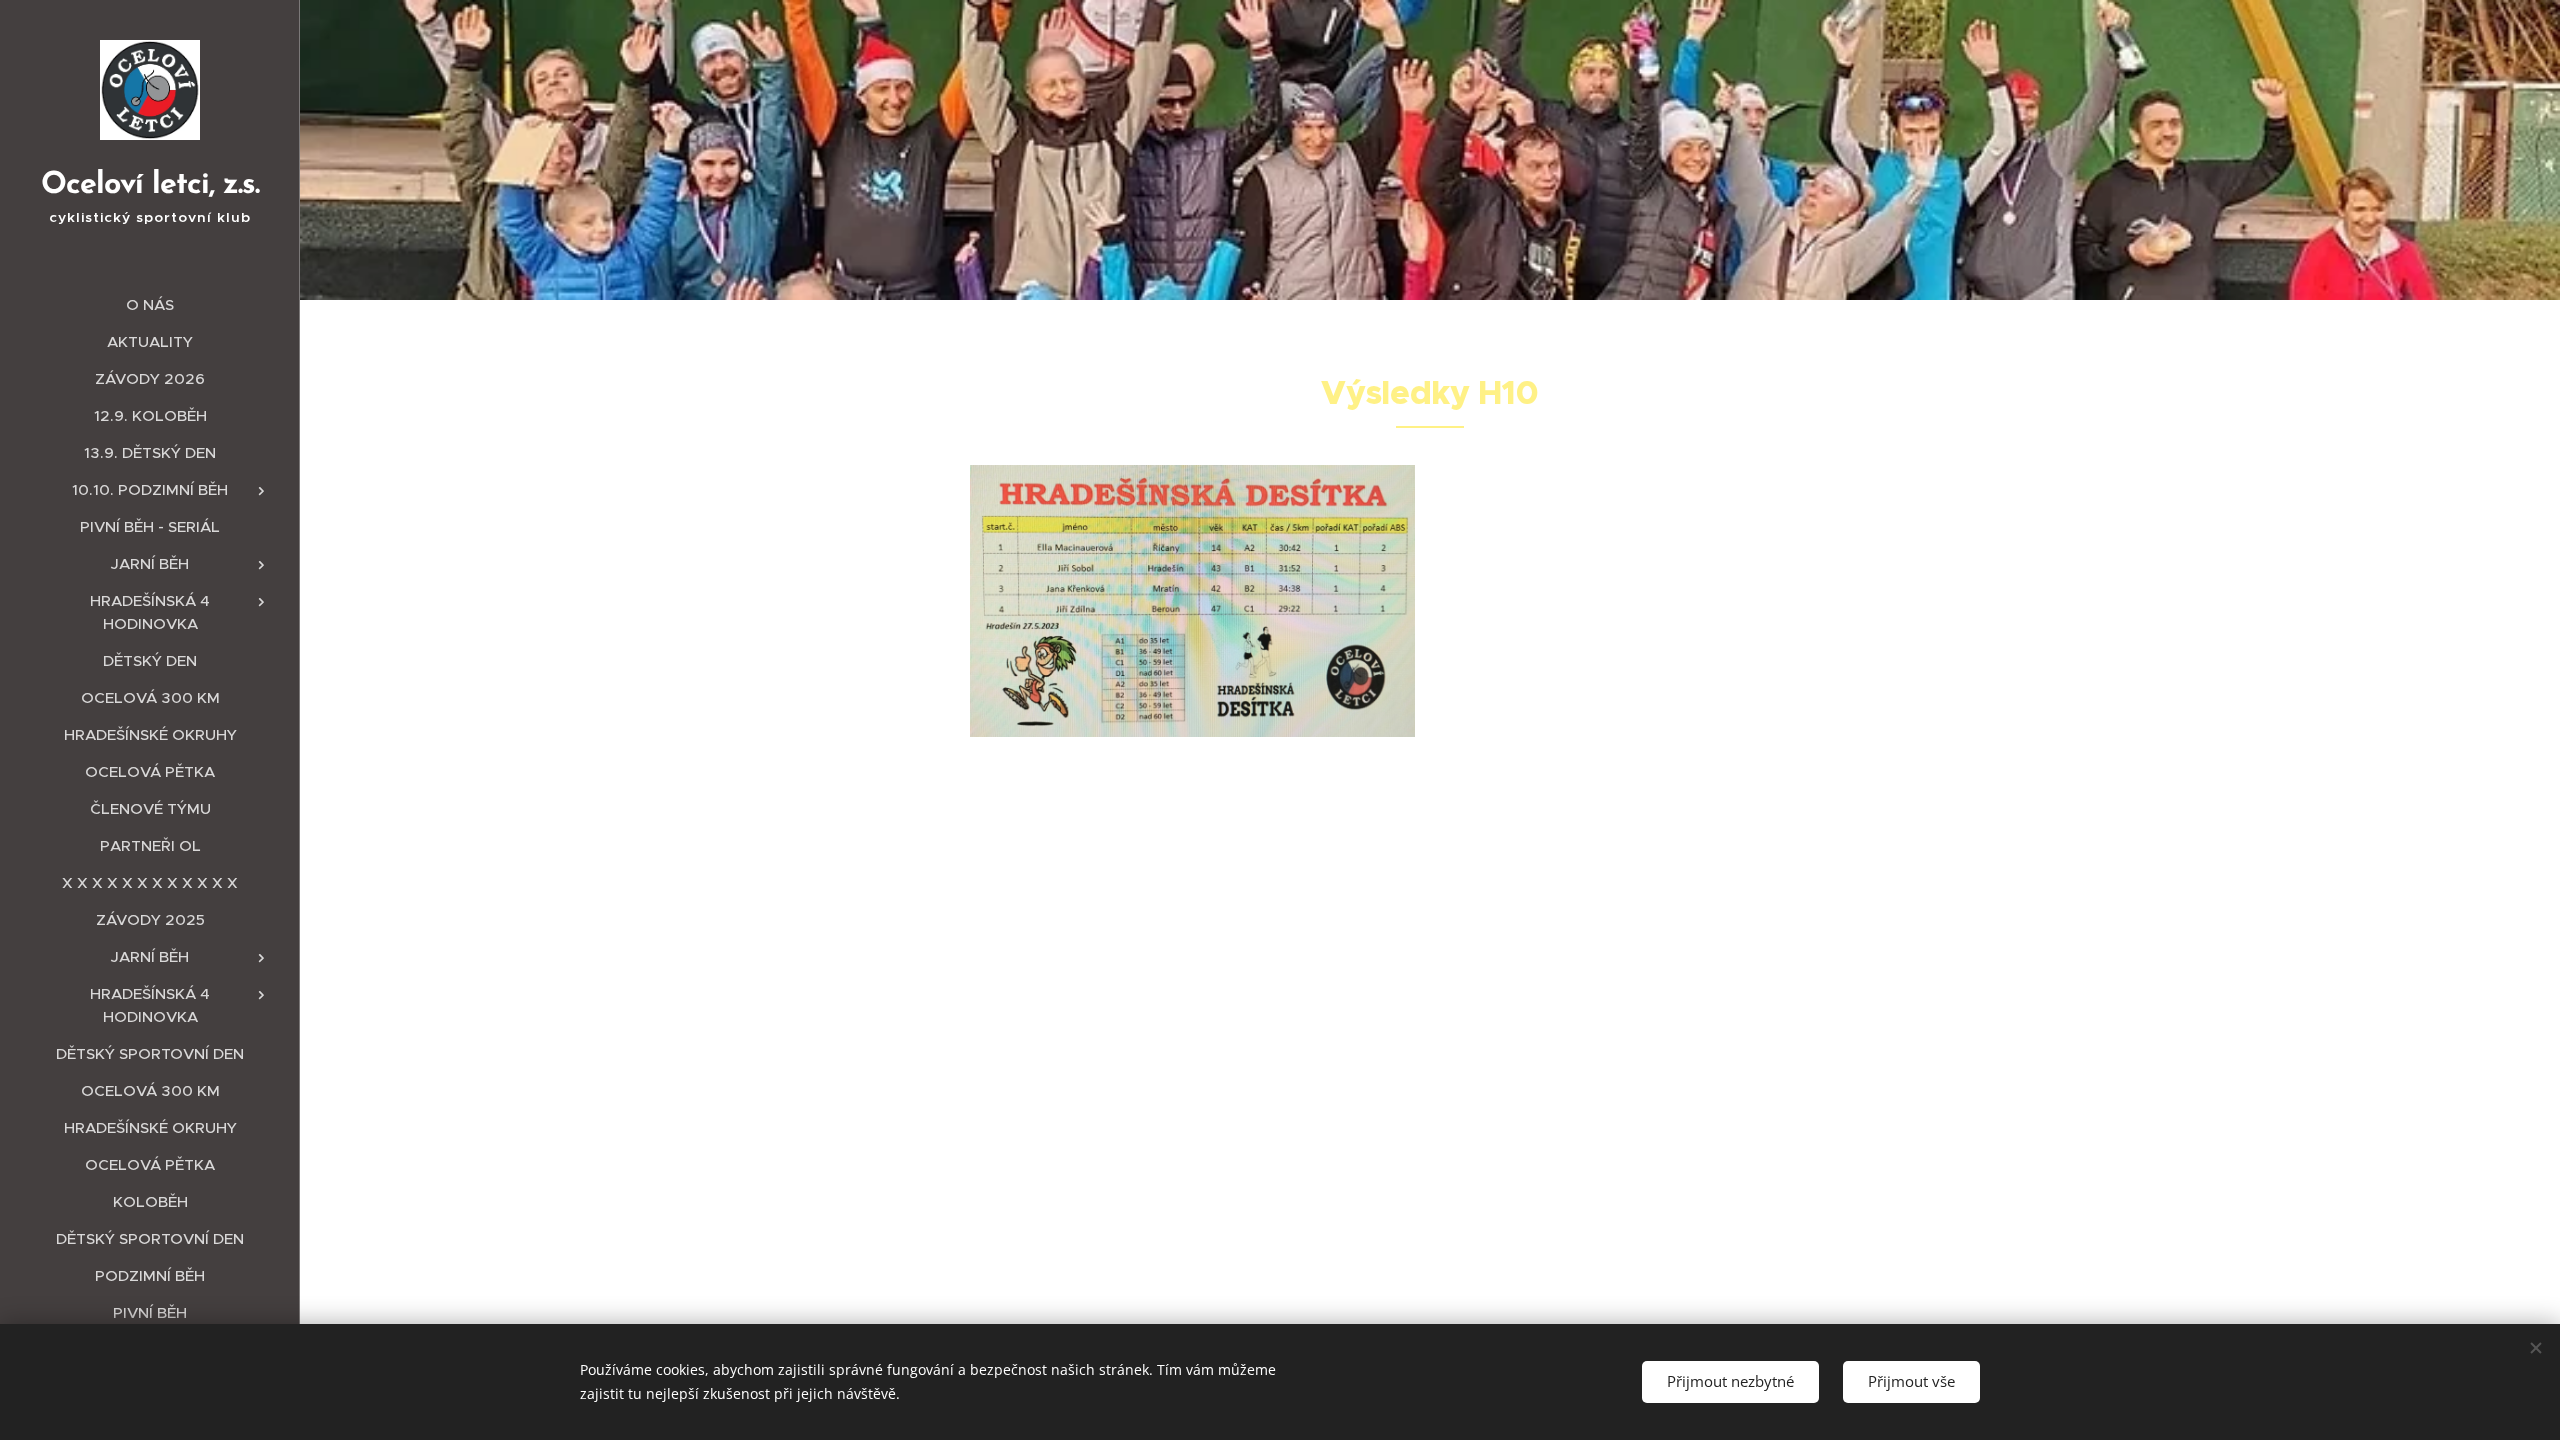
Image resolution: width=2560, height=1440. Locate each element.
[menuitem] (150, 304)
